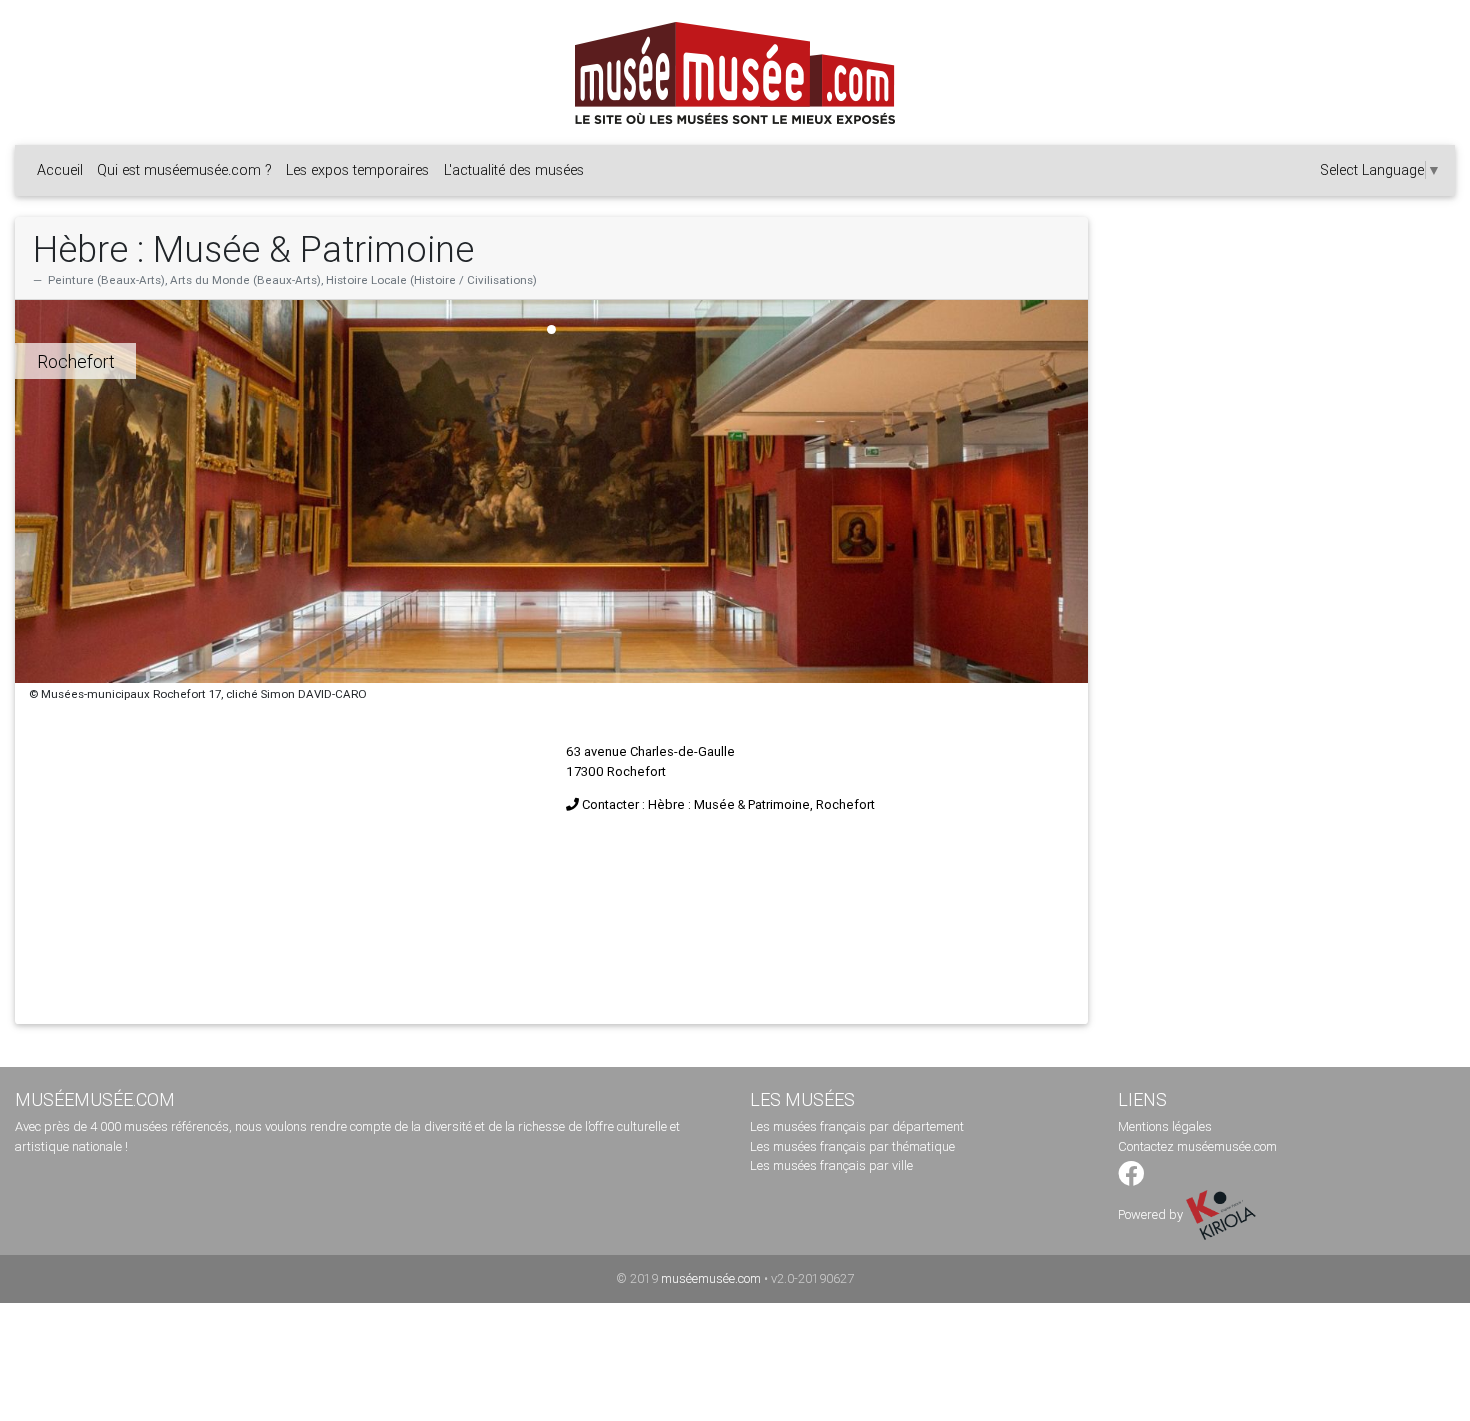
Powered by (1152, 1214)
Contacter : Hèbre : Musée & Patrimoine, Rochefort (728, 804)
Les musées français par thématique (852, 1146)
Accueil (60, 170)
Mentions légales (1165, 1126)
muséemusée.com (711, 1278)
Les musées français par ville (831, 1165)
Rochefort (76, 361)
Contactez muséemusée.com (1197, 1146)
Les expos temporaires (357, 170)
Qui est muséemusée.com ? (184, 170)
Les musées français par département (857, 1126)
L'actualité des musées (514, 170)
